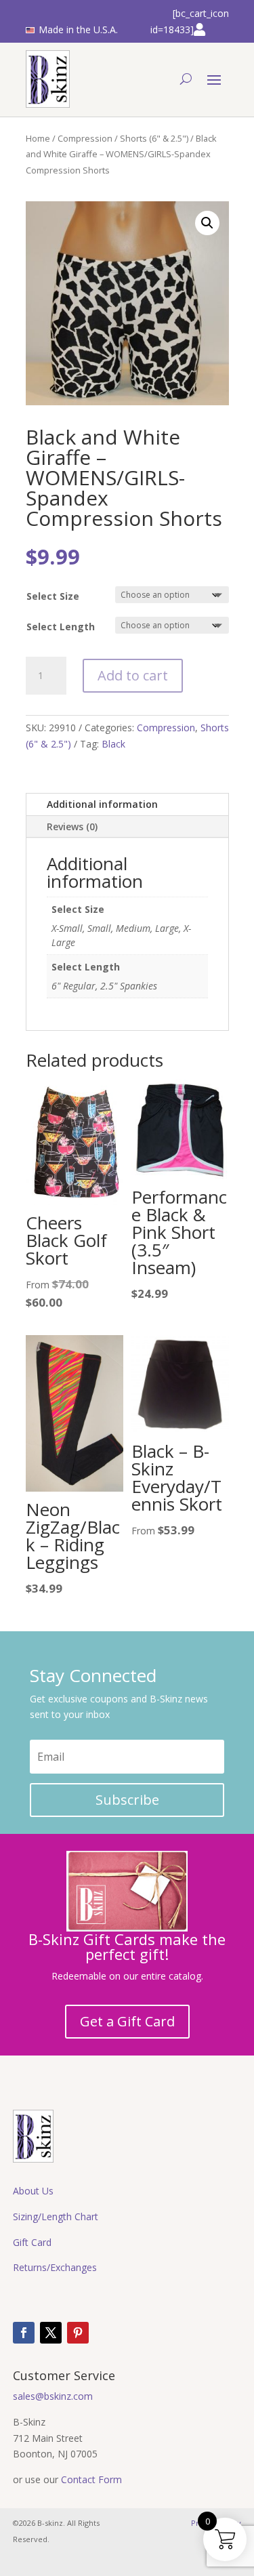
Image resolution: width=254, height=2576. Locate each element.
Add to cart (133, 675)
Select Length (61, 627)
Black (113, 744)
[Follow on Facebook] (24, 2333)
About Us (33, 2191)
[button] (207, 223)
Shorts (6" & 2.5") (154, 138)
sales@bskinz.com (53, 2396)
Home (38, 138)
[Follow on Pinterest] (78, 2333)
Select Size (53, 596)
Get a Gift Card (127, 2021)
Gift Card (32, 2242)
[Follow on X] (51, 2333)
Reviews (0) (72, 826)
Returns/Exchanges (55, 2267)
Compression (85, 138)
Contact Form (91, 2479)
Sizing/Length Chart (56, 2216)
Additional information (102, 804)
